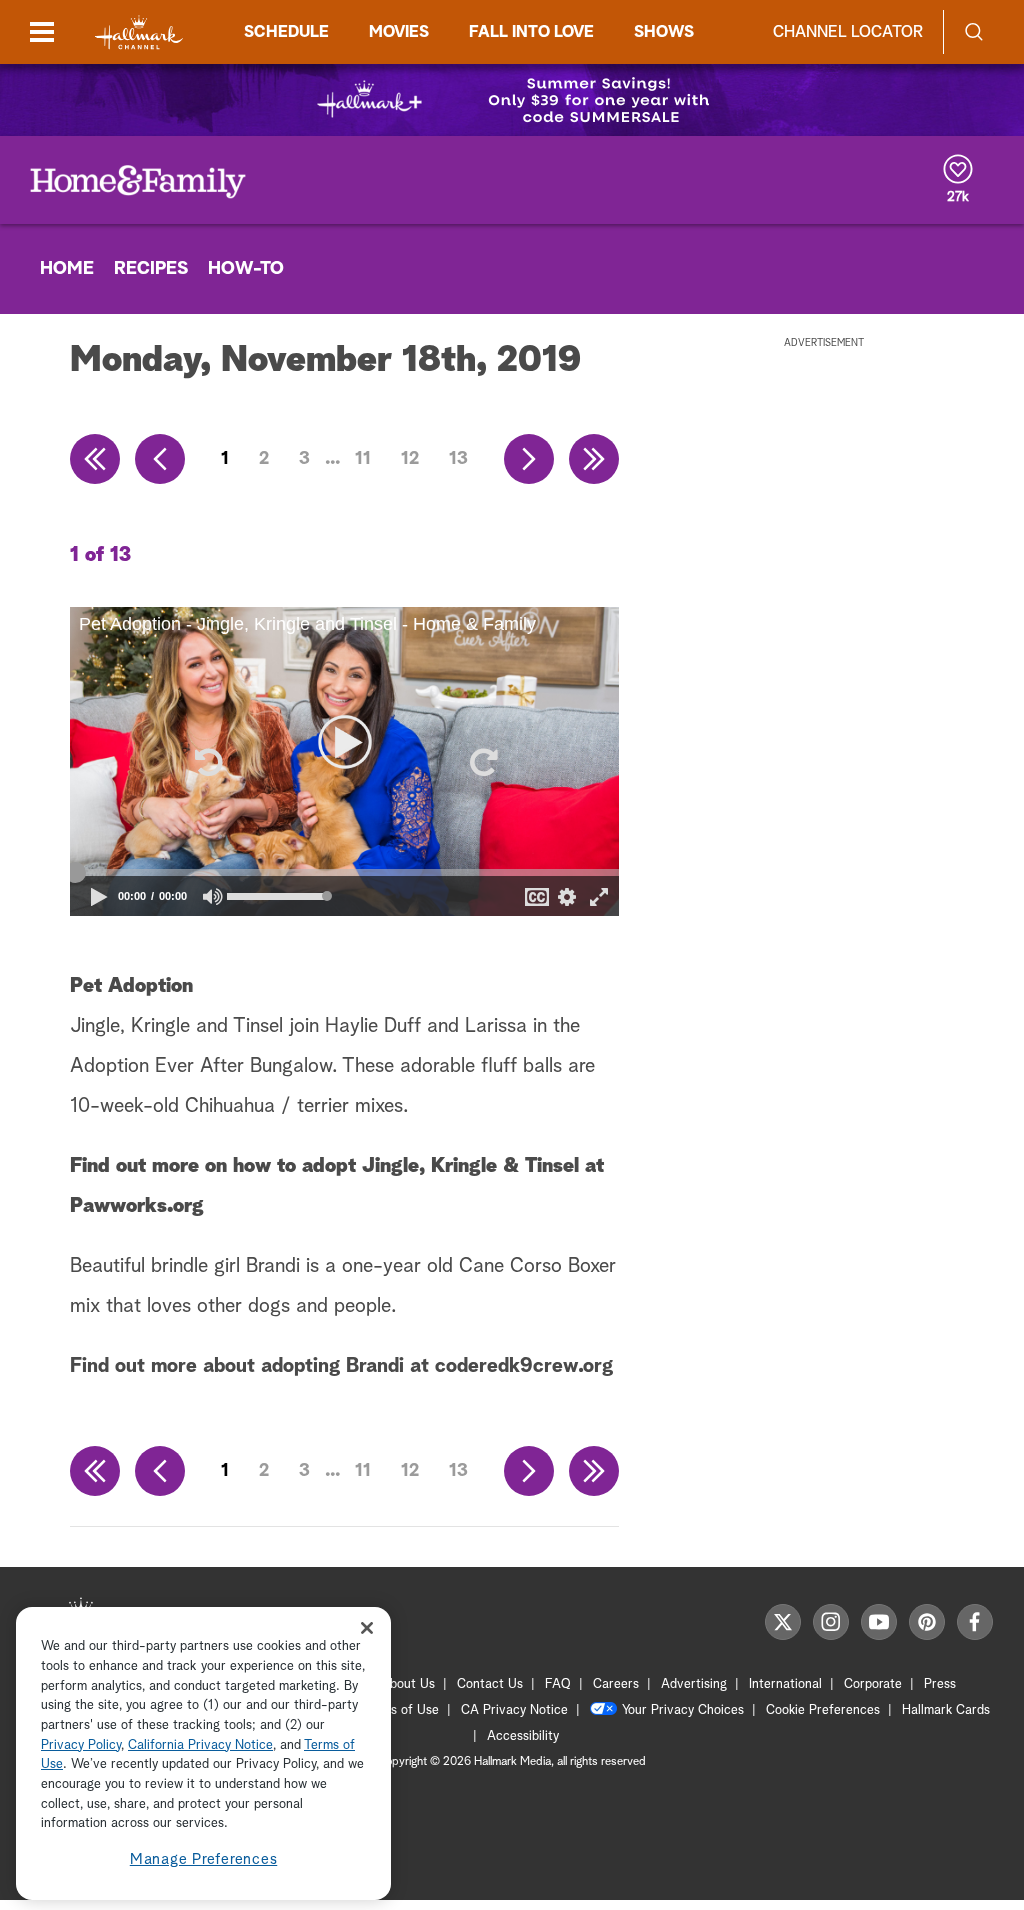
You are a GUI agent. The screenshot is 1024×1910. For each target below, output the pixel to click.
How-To (246, 269)
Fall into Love (531, 32)
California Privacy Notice (200, 1745)
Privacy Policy (81, 1745)
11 (363, 459)
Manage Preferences (204, 1859)
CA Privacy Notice (514, 1710)
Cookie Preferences (823, 1710)
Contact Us (490, 1684)
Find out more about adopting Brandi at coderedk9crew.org (341, 1366)
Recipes (151, 269)
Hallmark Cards (946, 1710)
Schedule (286, 32)
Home (67, 269)
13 (458, 459)
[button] (207, 762)
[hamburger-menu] (42, 32)
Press (940, 1684)
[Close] (367, 1627)
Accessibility (523, 1736)
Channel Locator (848, 32)
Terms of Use (400, 1710)
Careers (616, 1684)
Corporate (873, 1684)
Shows (664, 32)
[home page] (139, 32)
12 (410, 459)
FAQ (558, 1684)
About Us (408, 1684)
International (785, 1684)
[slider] (344, 873)
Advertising (694, 1684)
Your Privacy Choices (683, 1710)
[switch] (213, 896)
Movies (399, 32)
